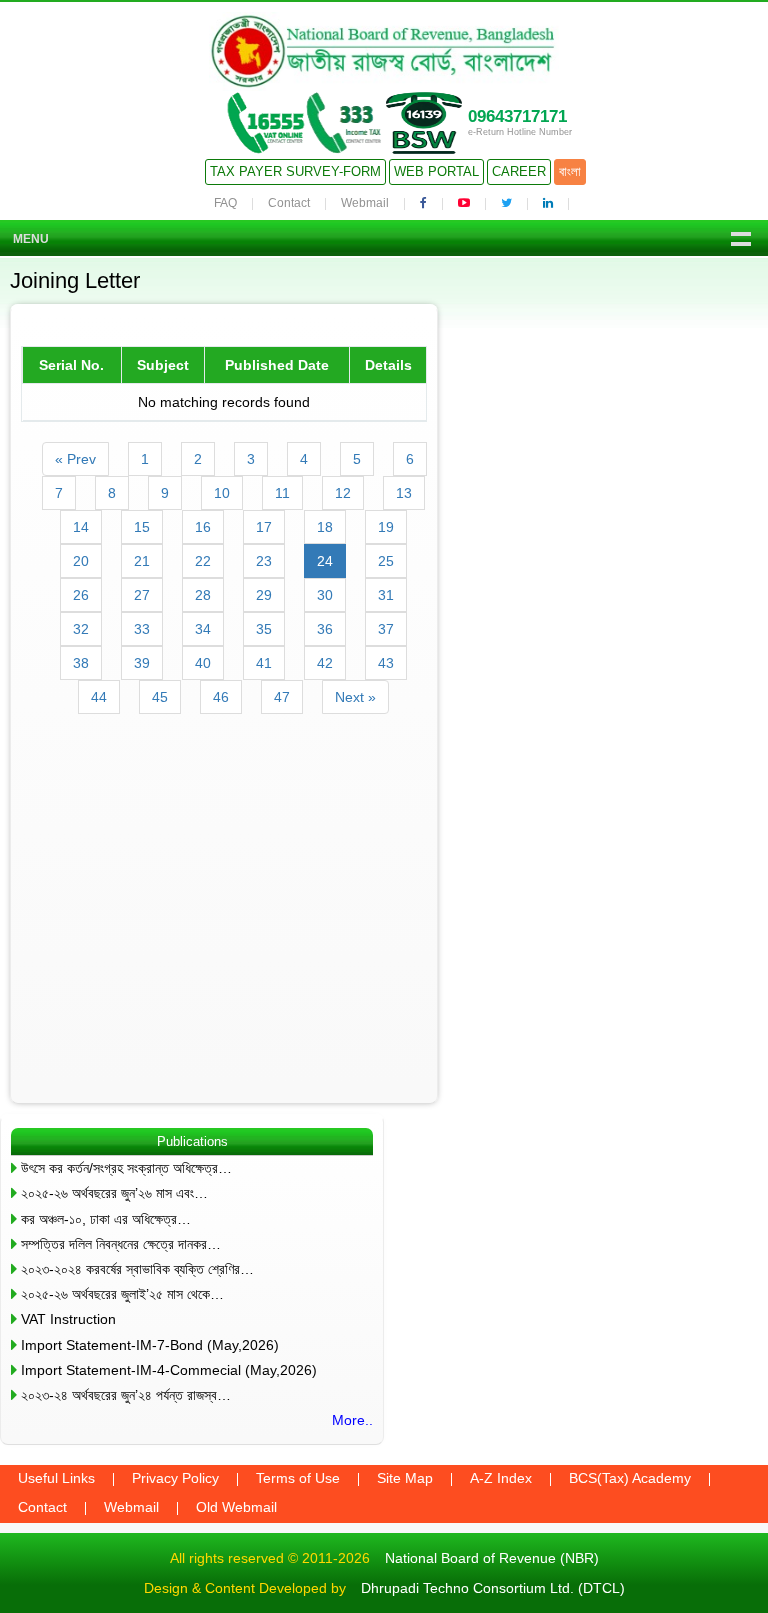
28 (203, 595)
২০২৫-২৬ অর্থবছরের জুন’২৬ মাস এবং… (114, 1193)
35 (264, 629)
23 (264, 561)
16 (203, 527)
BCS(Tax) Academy (630, 1478)
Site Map (405, 1478)
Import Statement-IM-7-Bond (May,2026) (150, 1345)
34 (203, 629)
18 (325, 527)
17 (264, 527)
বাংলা (570, 171)
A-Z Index (501, 1478)
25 (386, 561)
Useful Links (56, 1478)
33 (142, 629)
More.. (352, 1420)
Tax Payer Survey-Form (295, 171)
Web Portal (436, 171)
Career (519, 171)
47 (282, 697)
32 (81, 629)
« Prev (75, 459)
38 (81, 663)
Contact (289, 203)
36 (325, 629)
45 (160, 697)
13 (404, 493)
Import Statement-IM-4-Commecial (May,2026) (169, 1370)
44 (99, 697)
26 (81, 595)
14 (81, 527)
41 (264, 663)
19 (386, 527)
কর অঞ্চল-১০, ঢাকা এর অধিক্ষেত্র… (106, 1219)
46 (221, 697)
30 (325, 595)
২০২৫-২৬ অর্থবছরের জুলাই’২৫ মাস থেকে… (122, 1294)
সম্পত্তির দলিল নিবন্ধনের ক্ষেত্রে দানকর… (121, 1244)
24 (325, 561)
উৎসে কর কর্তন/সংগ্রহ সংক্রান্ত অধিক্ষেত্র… (126, 1168)
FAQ (225, 203)
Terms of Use (298, 1478)
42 (325, 663)
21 (142, 561)
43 (386, 663)
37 (386, 629)
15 (142, 527)
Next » (355, 697)
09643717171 (517, 116)
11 (282, 493)
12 (343, 493)
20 (81, 561)
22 (203, 561)
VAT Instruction (68, 1319)
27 (142, 595)
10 (222, 493)
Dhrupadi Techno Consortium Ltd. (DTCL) (493, 1588)
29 (264, 595)
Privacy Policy (175, 1478)
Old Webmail (236, 1507)
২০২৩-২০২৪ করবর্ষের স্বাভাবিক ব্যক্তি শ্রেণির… (137, 1269)
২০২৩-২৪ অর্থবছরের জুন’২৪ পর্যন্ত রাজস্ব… (126, 1395)
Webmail (365, 203)
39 (142, 663)
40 (203, 663)
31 (386, 595)
